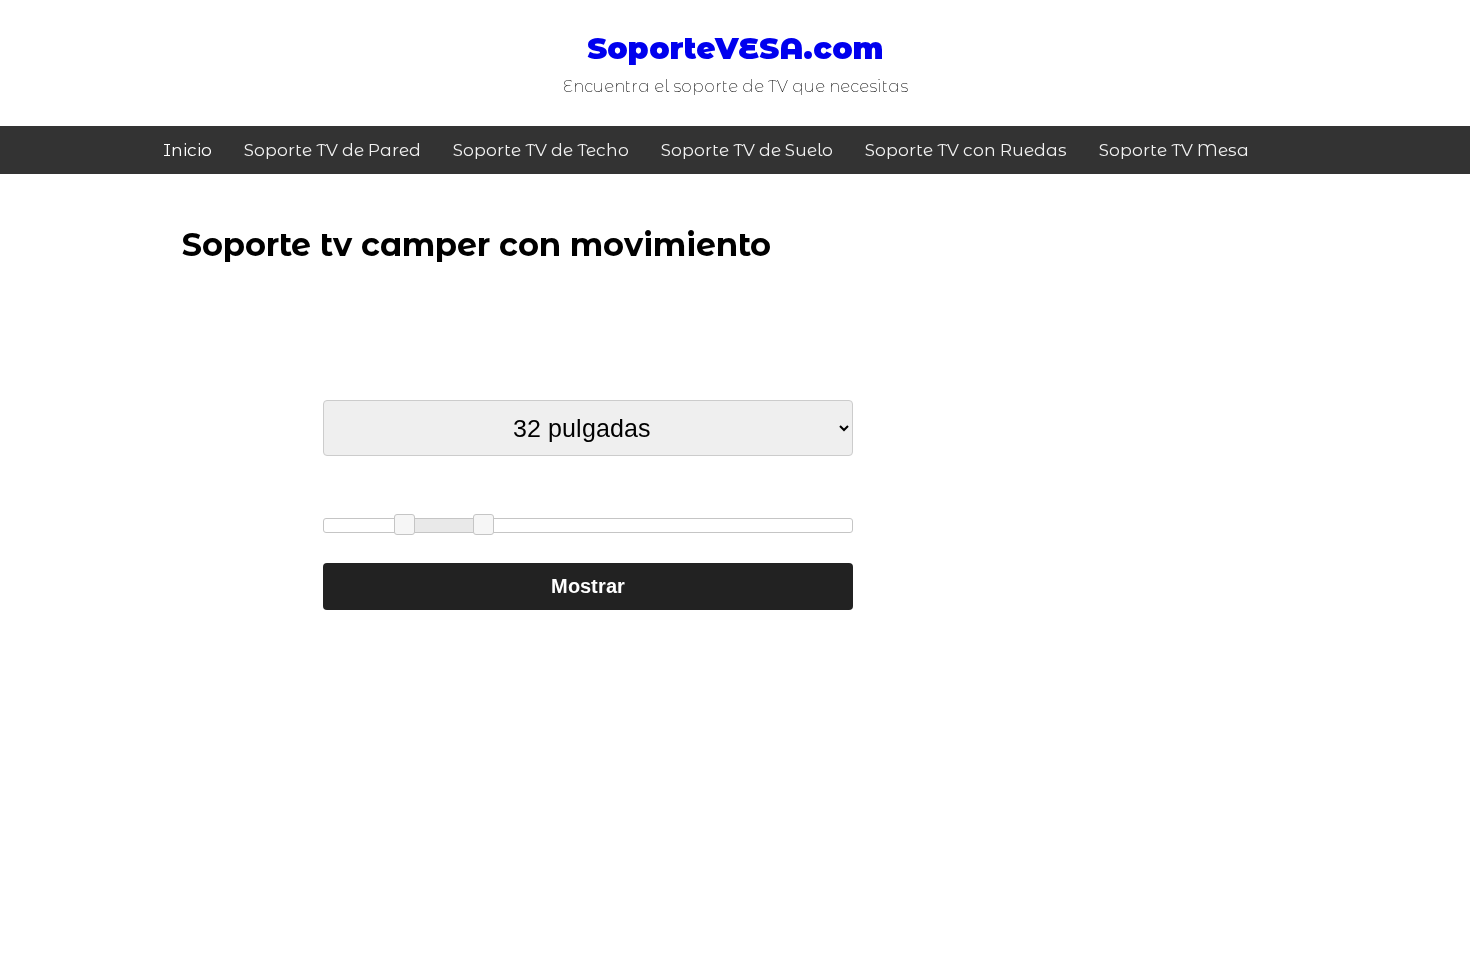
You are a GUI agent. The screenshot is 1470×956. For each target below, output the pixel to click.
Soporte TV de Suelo (747, 150)
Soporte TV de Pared (332, 150)
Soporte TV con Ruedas (966, 150)
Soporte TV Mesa (1174, 150)
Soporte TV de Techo (541, 150)
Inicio (187, 150)
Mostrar (588, 586)
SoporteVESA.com (735, 48)
